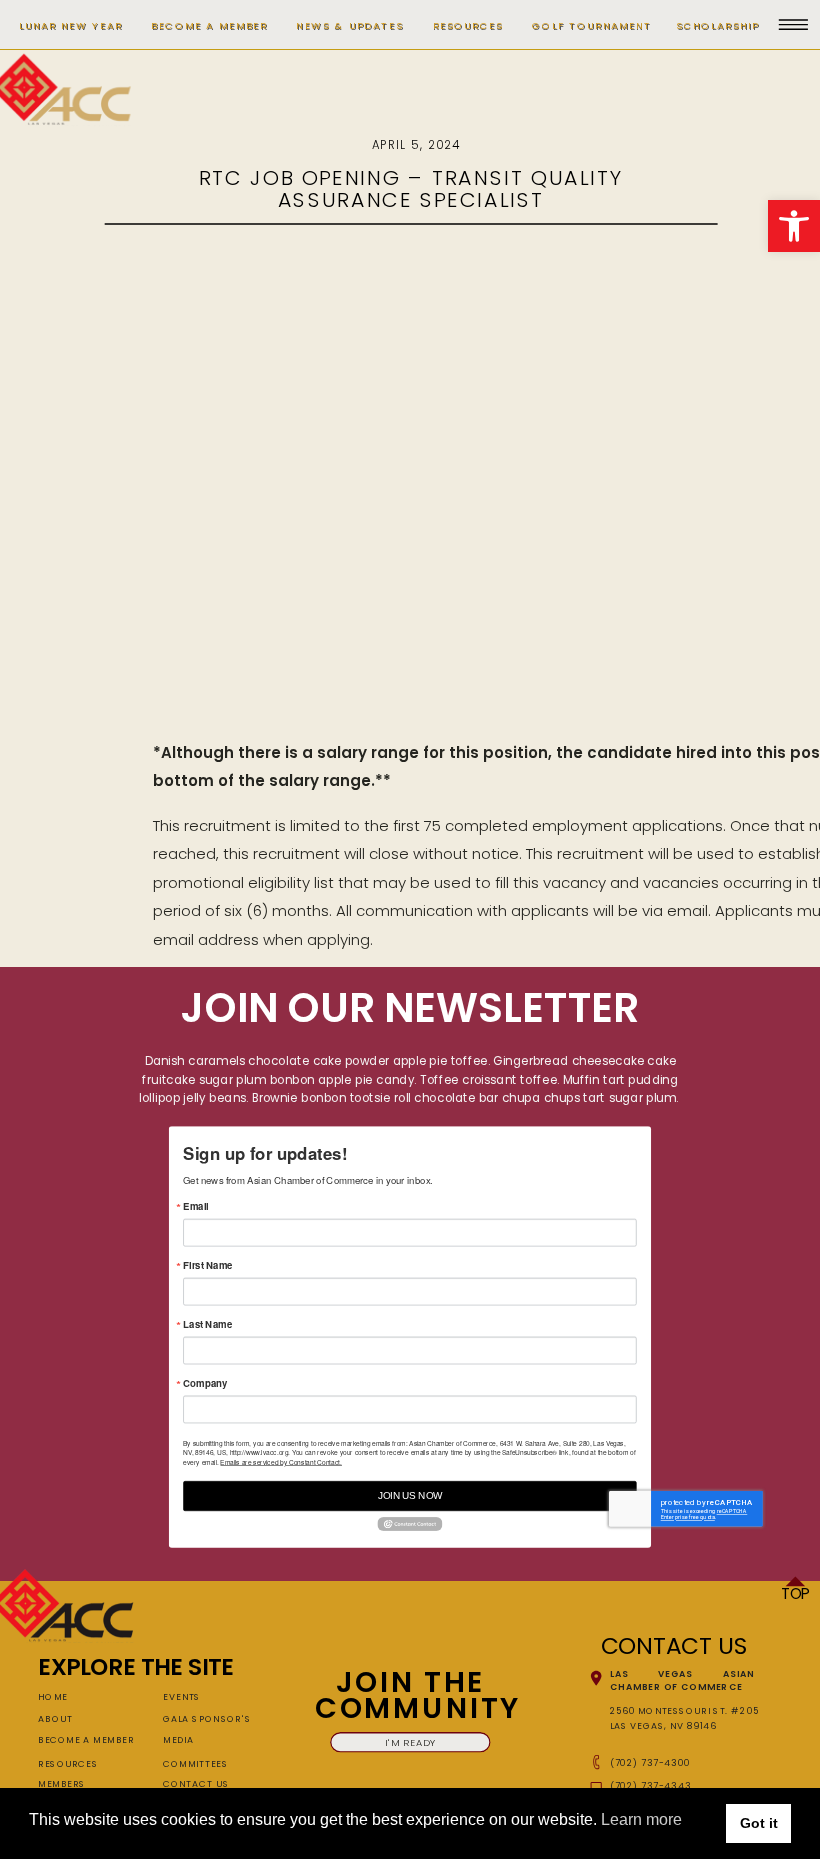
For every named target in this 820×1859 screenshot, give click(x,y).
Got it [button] (759, 1823)
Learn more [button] (641, 1819)
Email (195, 1207)
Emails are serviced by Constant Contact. (280, 1462)
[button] (794, 226)
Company (205, 1384)
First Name (207, 1266)
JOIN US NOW (410, 1496)
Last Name (207, 1325)
